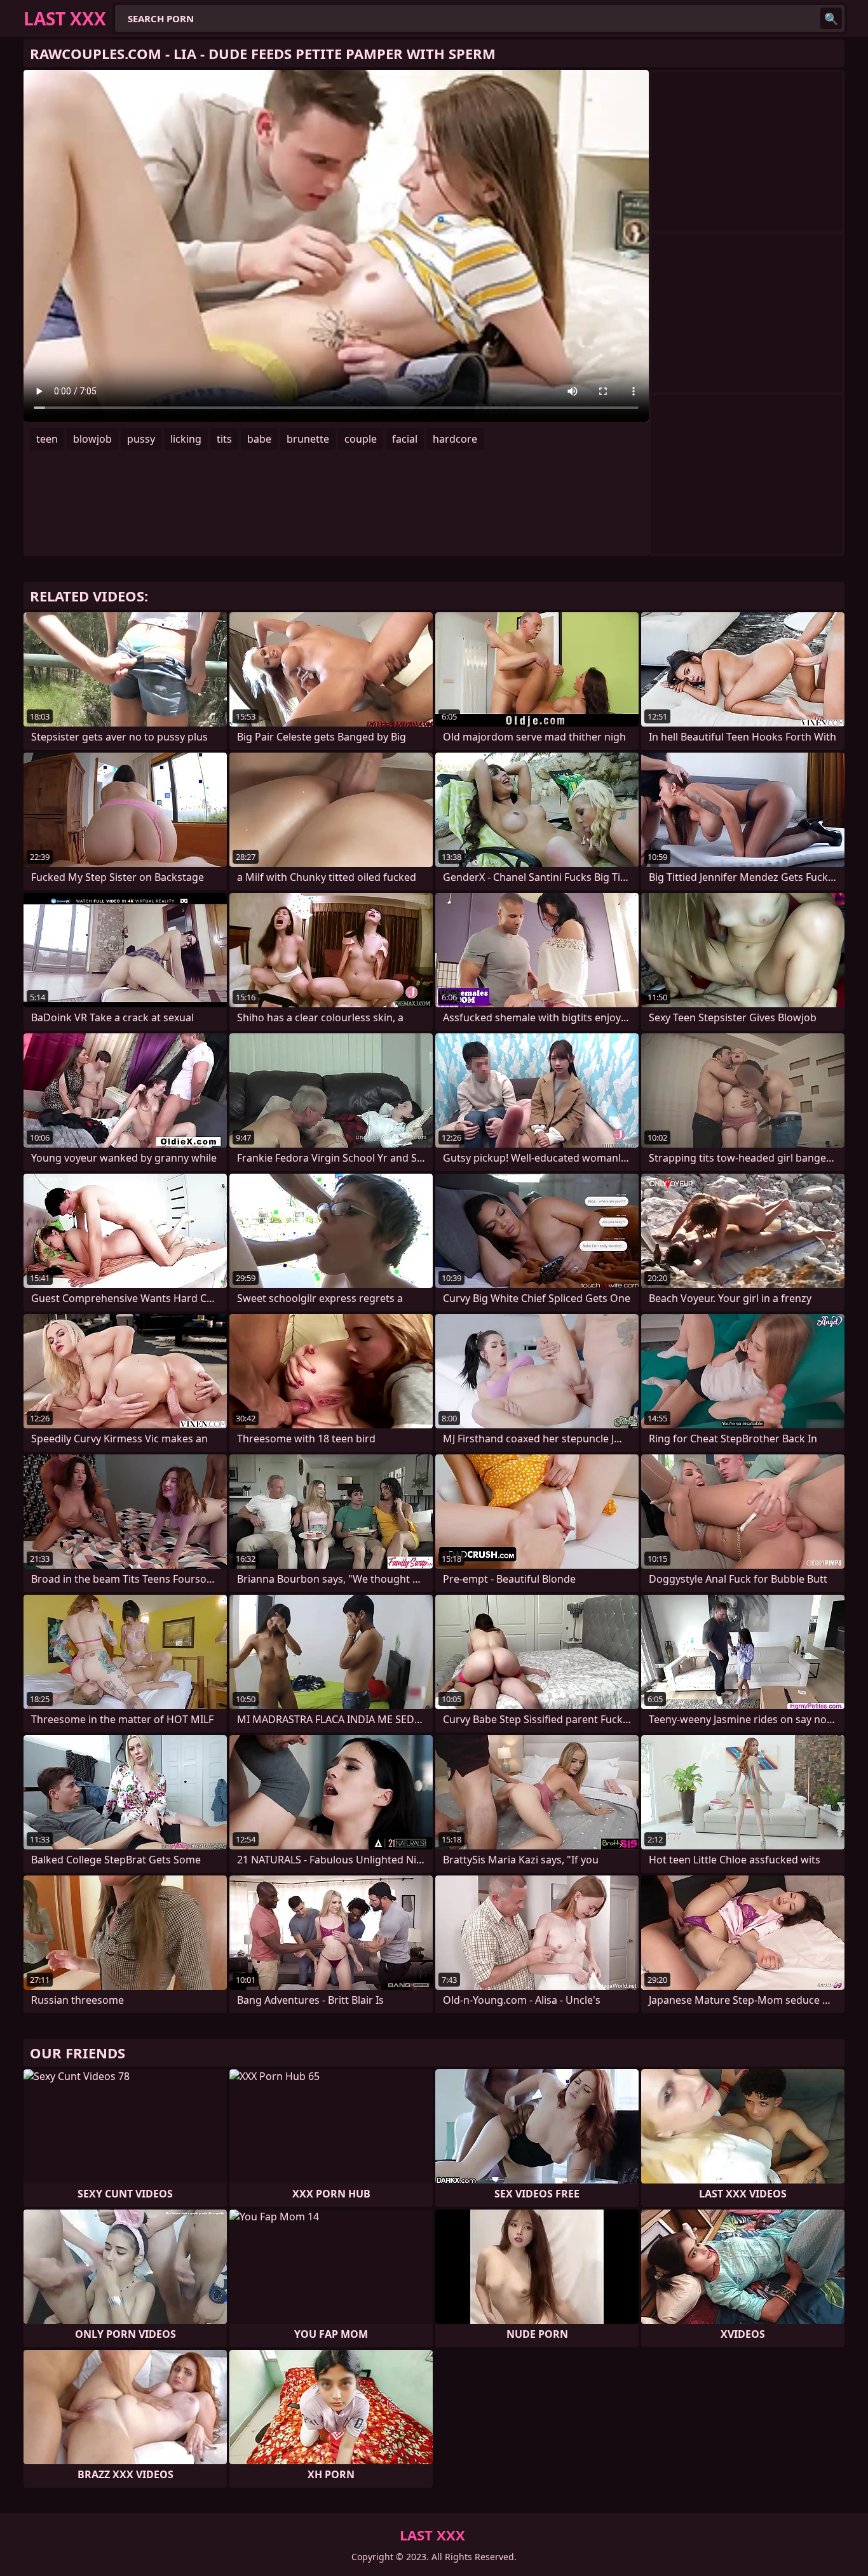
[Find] (831, 18)
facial (405, 439)
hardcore (455, 439)
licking (186, 439)
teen (47, 439)
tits (224, 439)
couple (361, 439)
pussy (141, 439)
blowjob (92, 439)
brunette (308, 439)
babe (259, 439)
